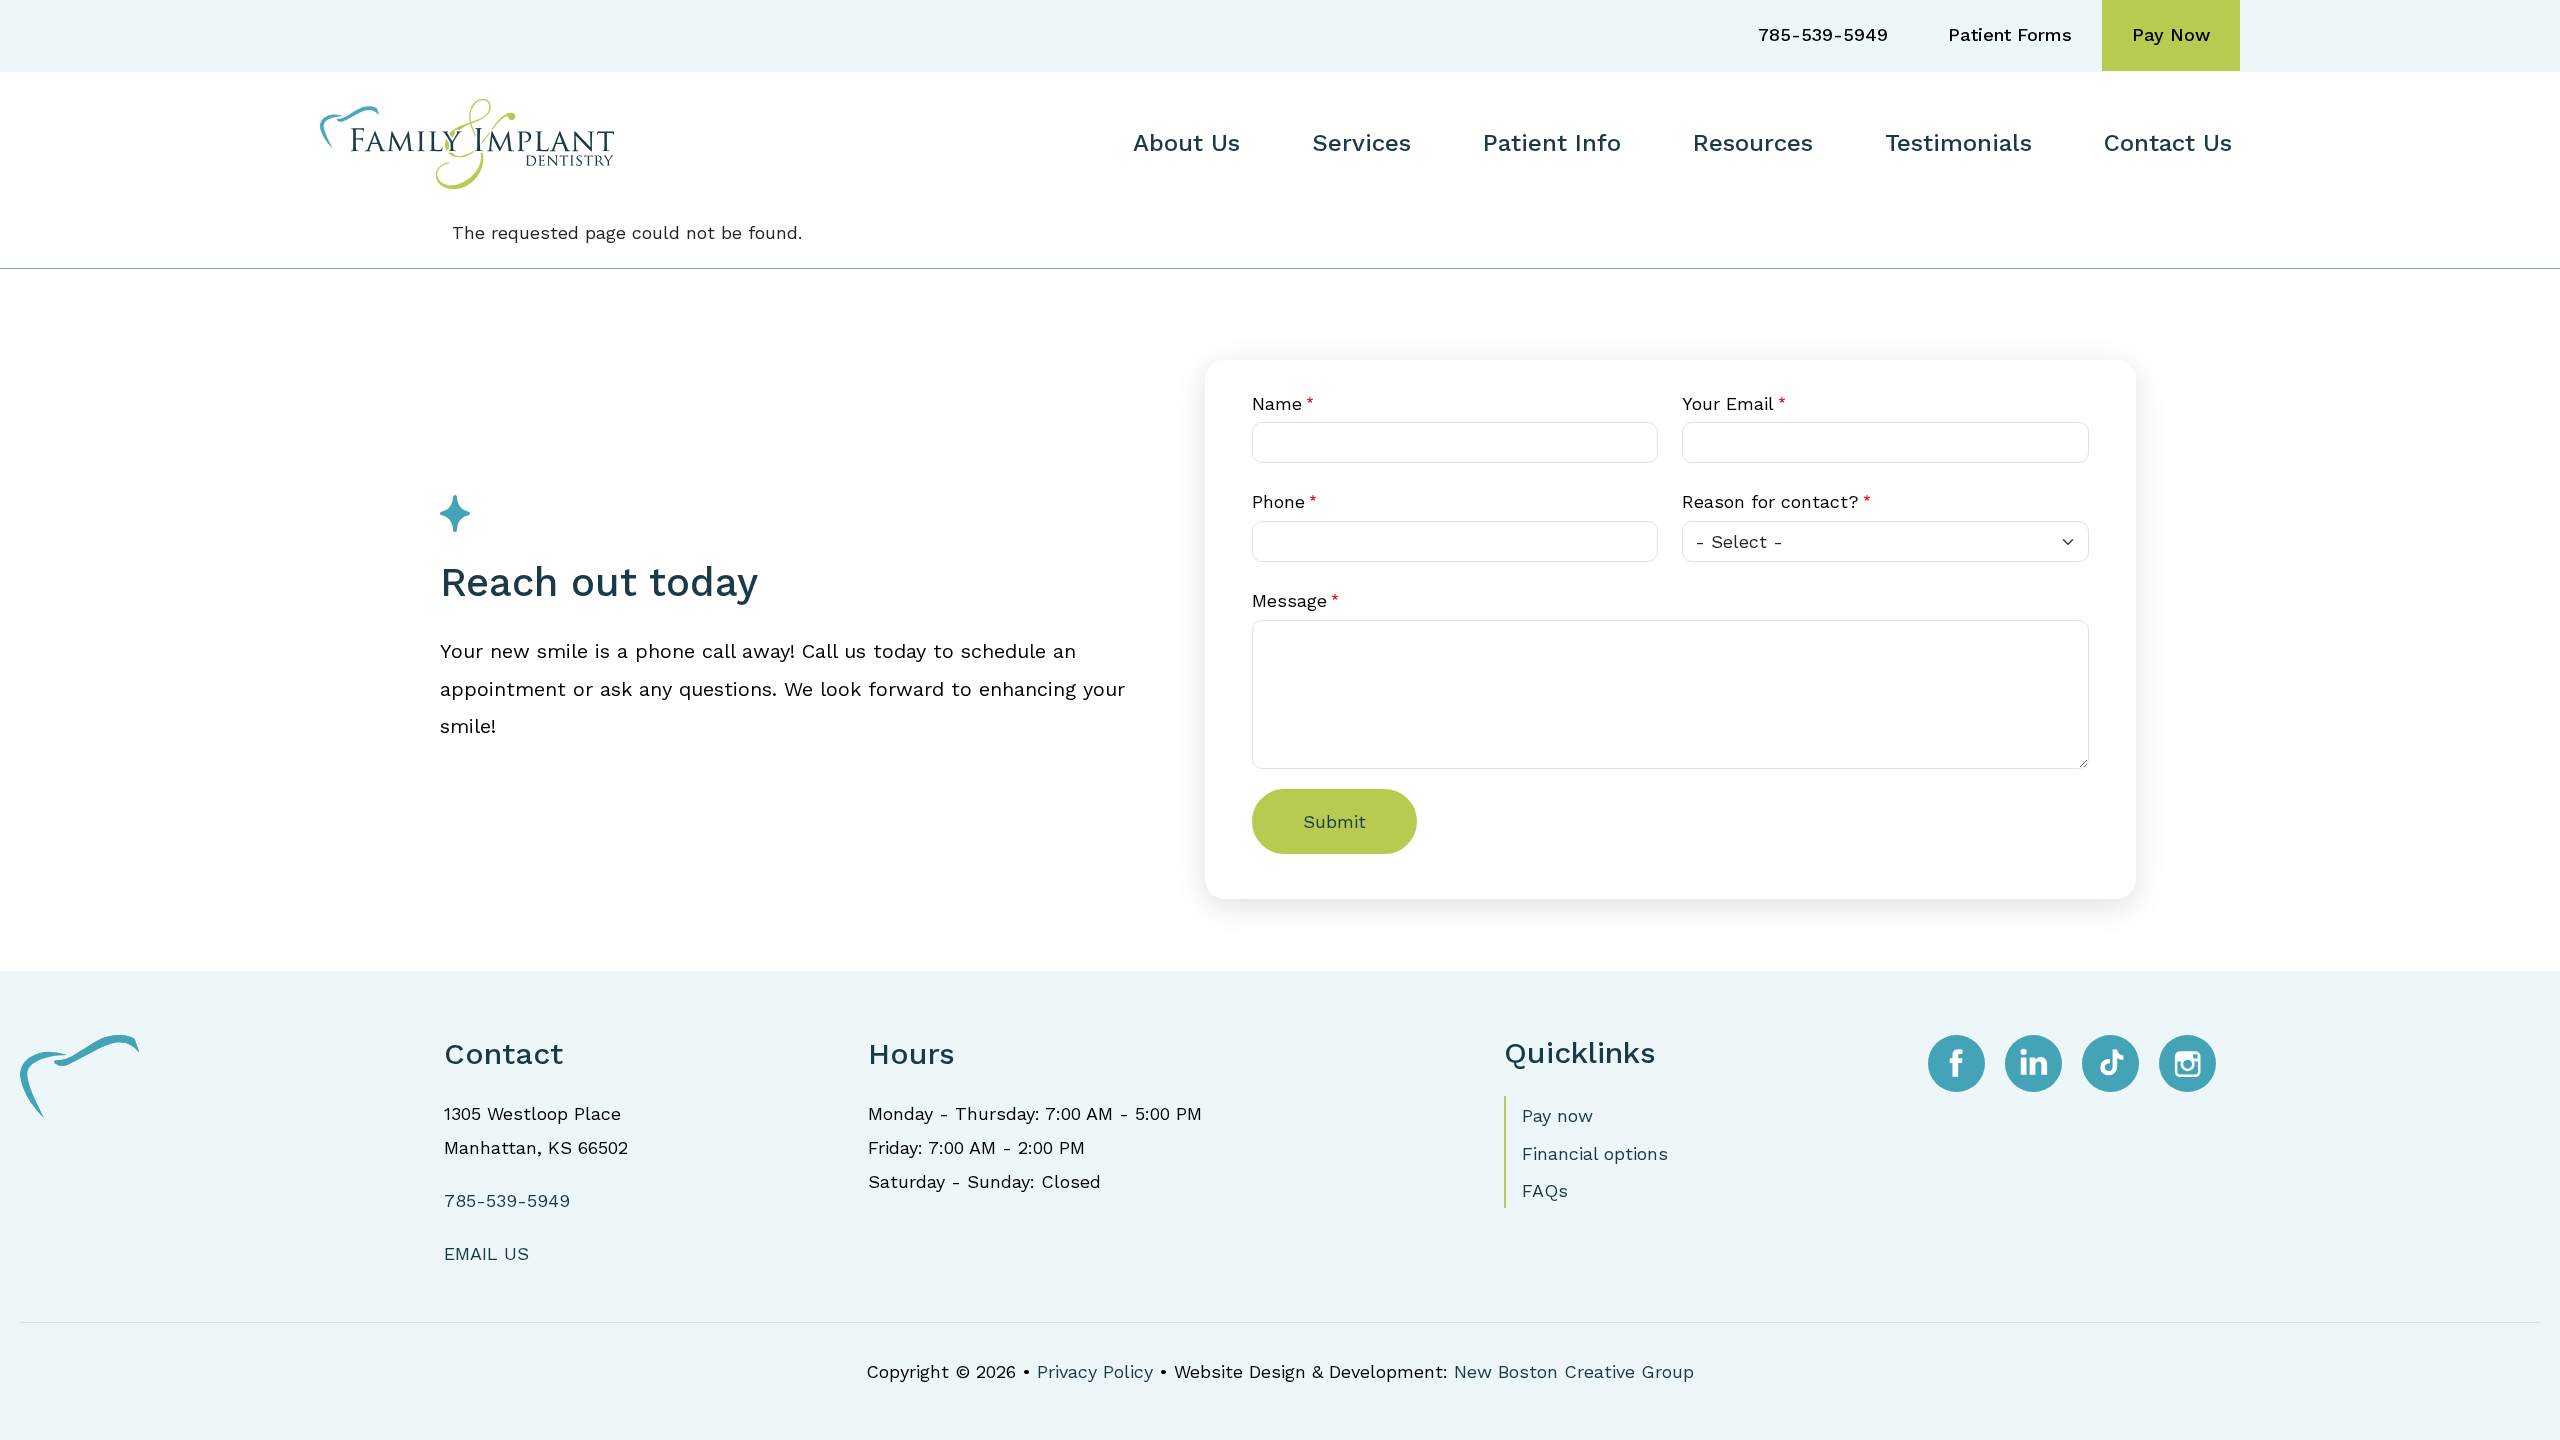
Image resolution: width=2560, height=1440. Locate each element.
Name (1277, 403)
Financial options (1595, 1153)
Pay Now (2171, 34)
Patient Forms (2010, 34)
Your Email (1728, 403)
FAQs (1545, 1190)
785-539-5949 (1823, 34)
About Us (1186, 143)
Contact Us (2168, 143)
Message (1289, 600)
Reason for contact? (1770, 501)
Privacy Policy (1095, 1371)
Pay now (1557, 1115)
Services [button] (1361, 143)
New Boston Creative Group (1574, 1371)
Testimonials (1958, 143)
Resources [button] (1753, 143)
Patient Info (1552, 143)
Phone (1278, 501)
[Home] (475, 141)
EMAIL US (486, 1253)
